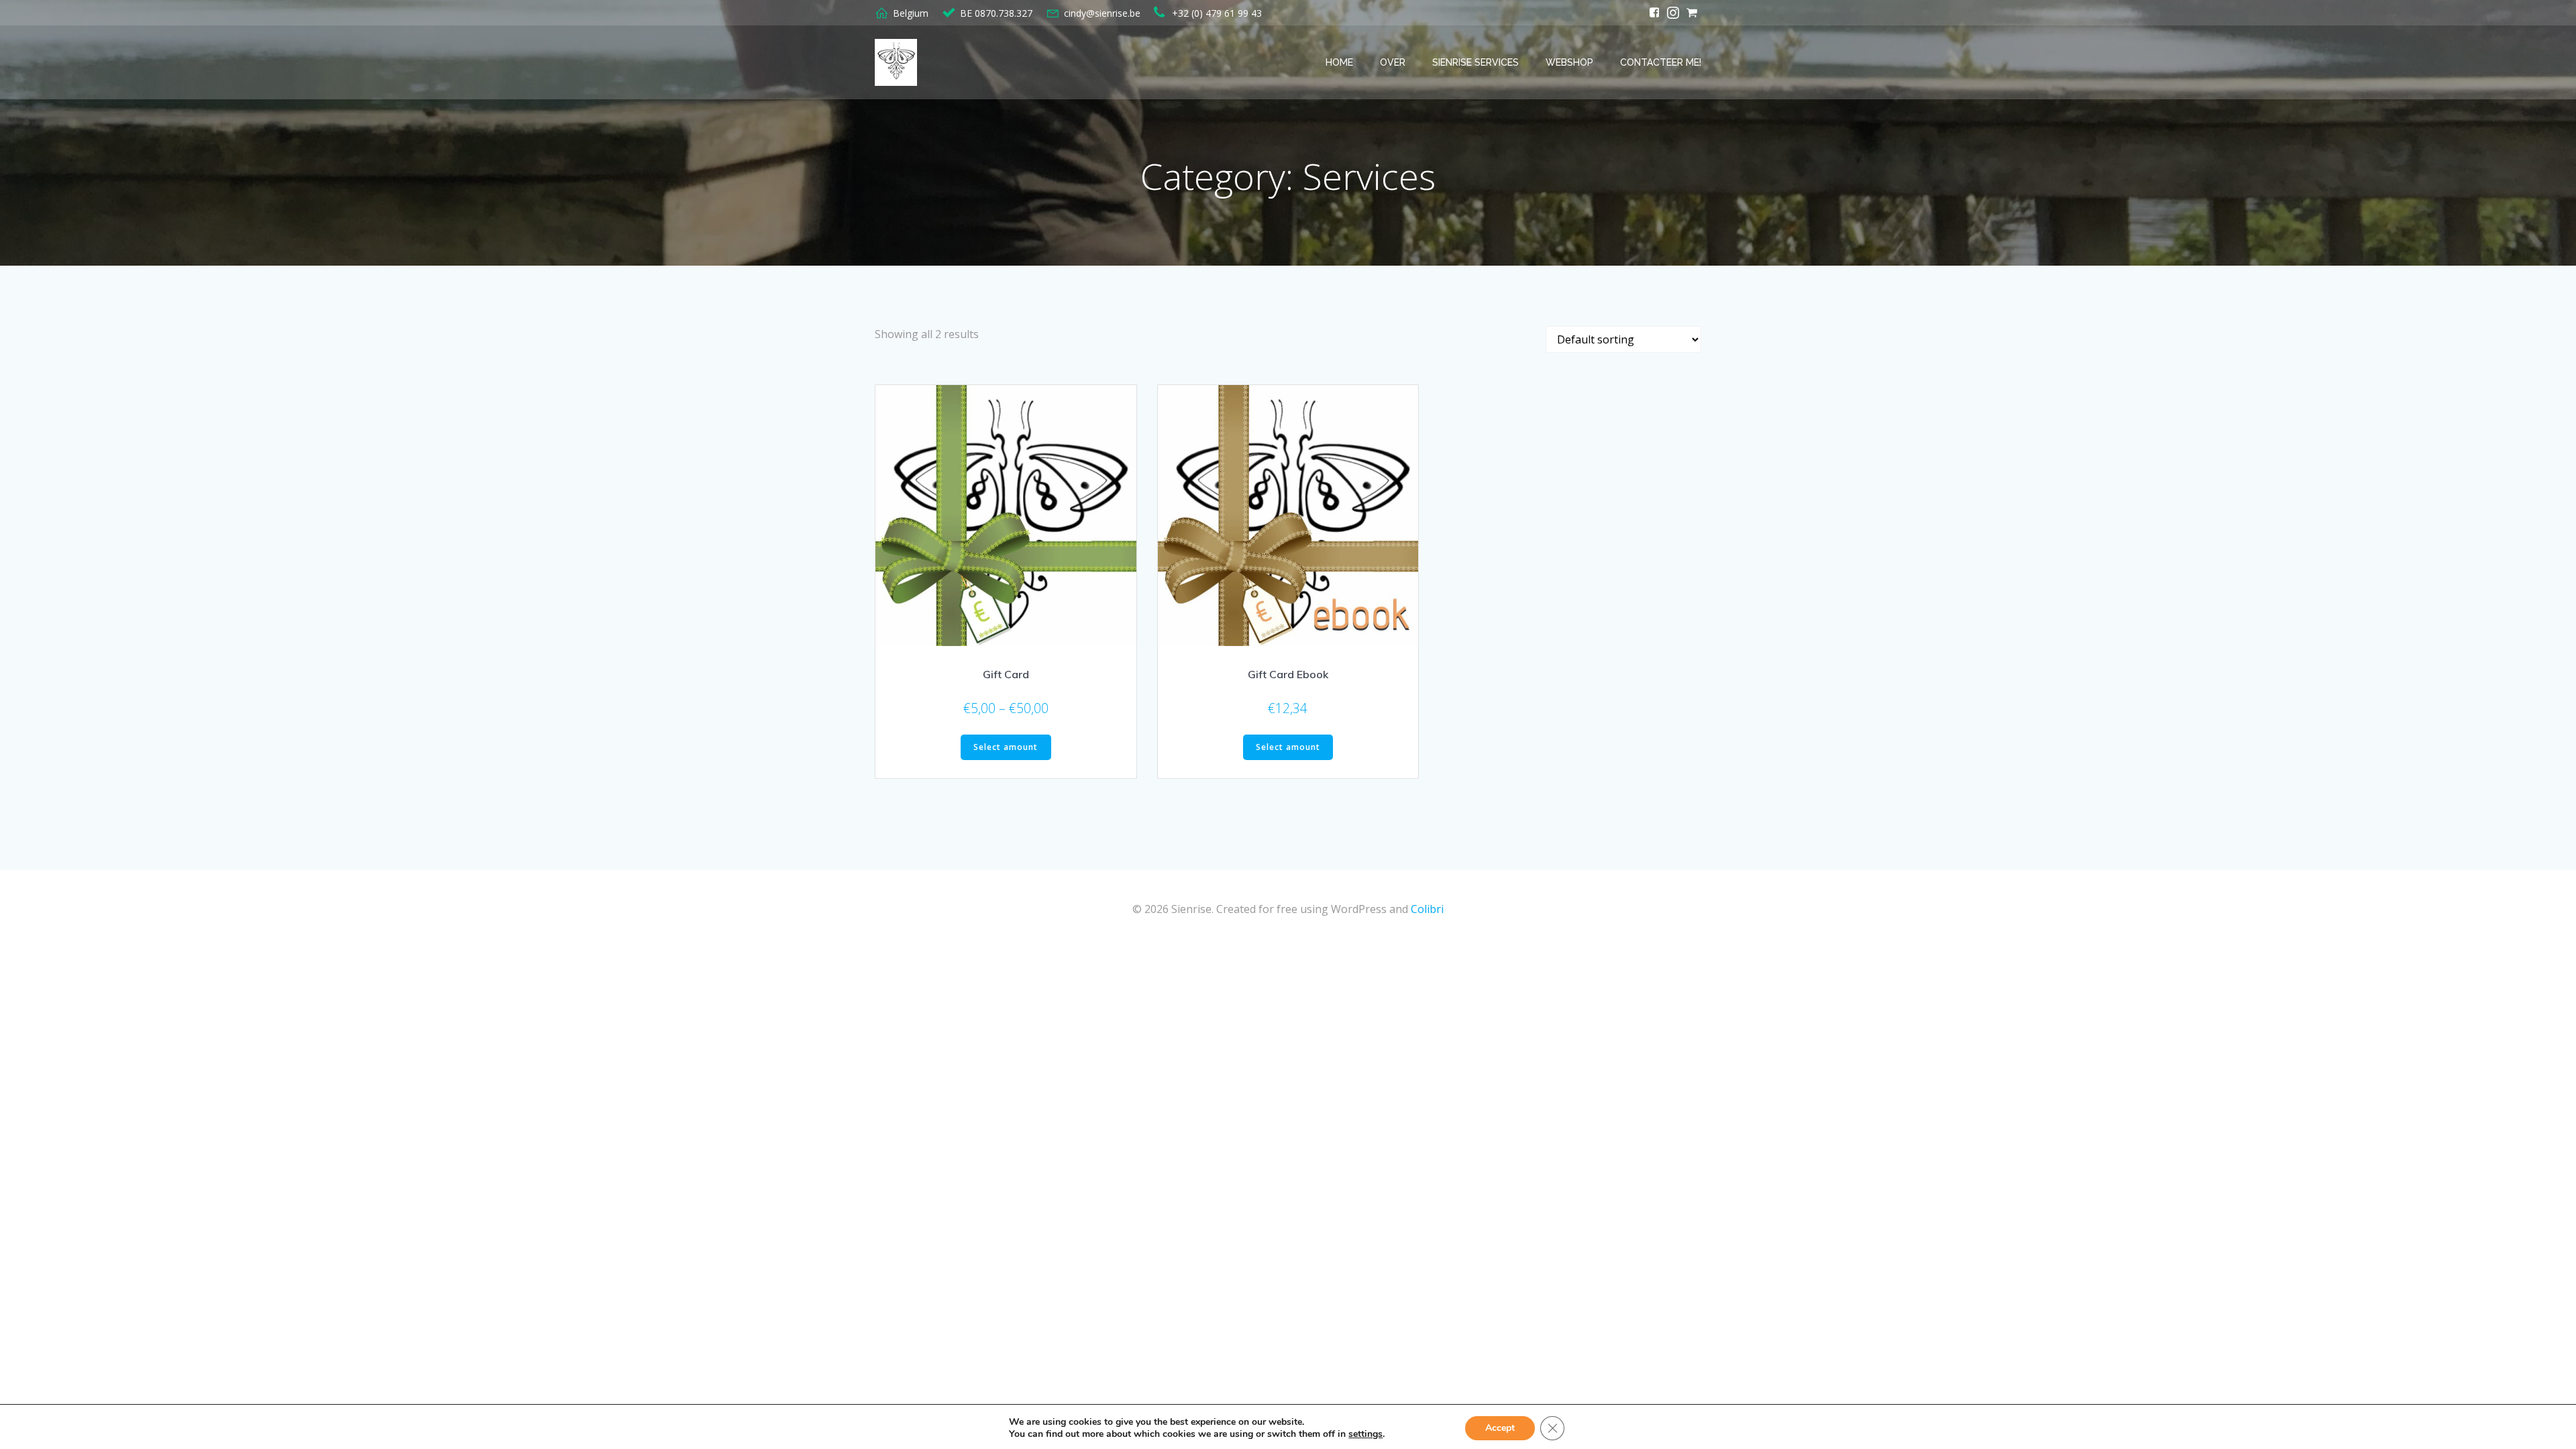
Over (1393, 62)
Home (1339, 62)
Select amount (1006, 747)
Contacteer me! (1661, 62)
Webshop (1569, 62)
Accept (1500, 1428)
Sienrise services (1475, 62)
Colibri (1427, 909)
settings (1365, 1434)
